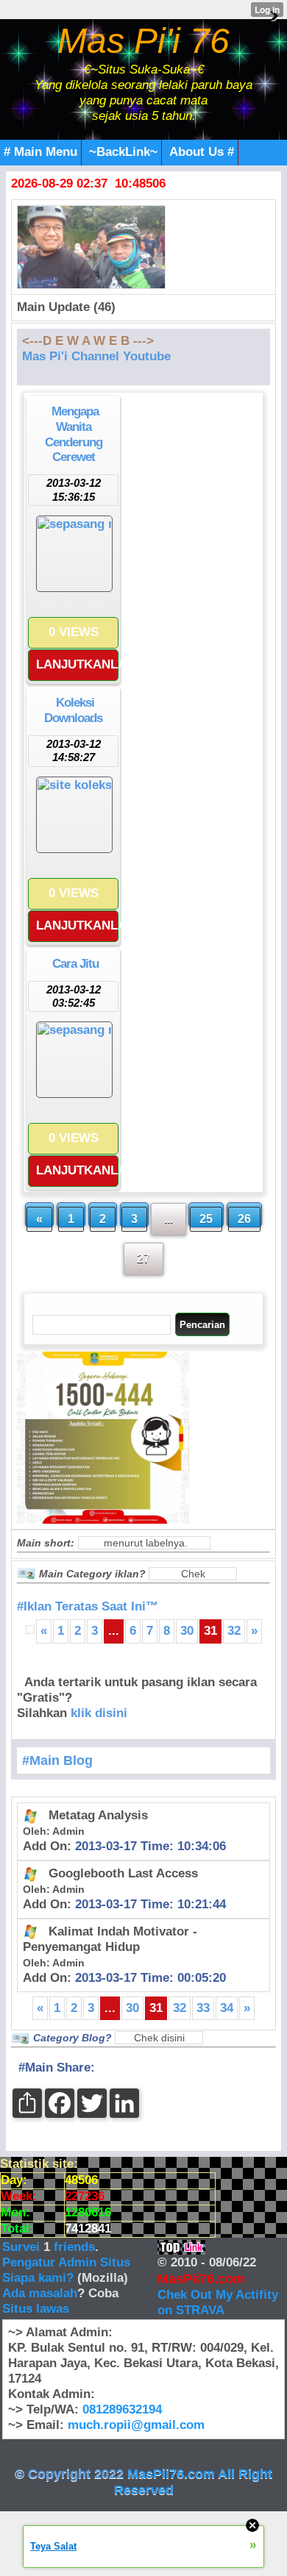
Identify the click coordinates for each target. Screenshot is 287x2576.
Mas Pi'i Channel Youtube (96, 356)
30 (187, 1631)
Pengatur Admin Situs (66, 2262)
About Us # (202, 152)
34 (227, 2008)
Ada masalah (40, 2293)
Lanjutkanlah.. (77, 664)
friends (74, 2247)
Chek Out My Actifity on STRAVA (218, 2302)
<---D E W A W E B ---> (88, 341)
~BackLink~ (123, 152)
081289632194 (122, 2409)
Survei (23, 2247)
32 (234, 1631)
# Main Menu (40, 152)
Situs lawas (36, 2309)
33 (203, 2008)
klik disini (99, 1713)
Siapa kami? (38, 2278)
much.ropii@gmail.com (136, 2425)
